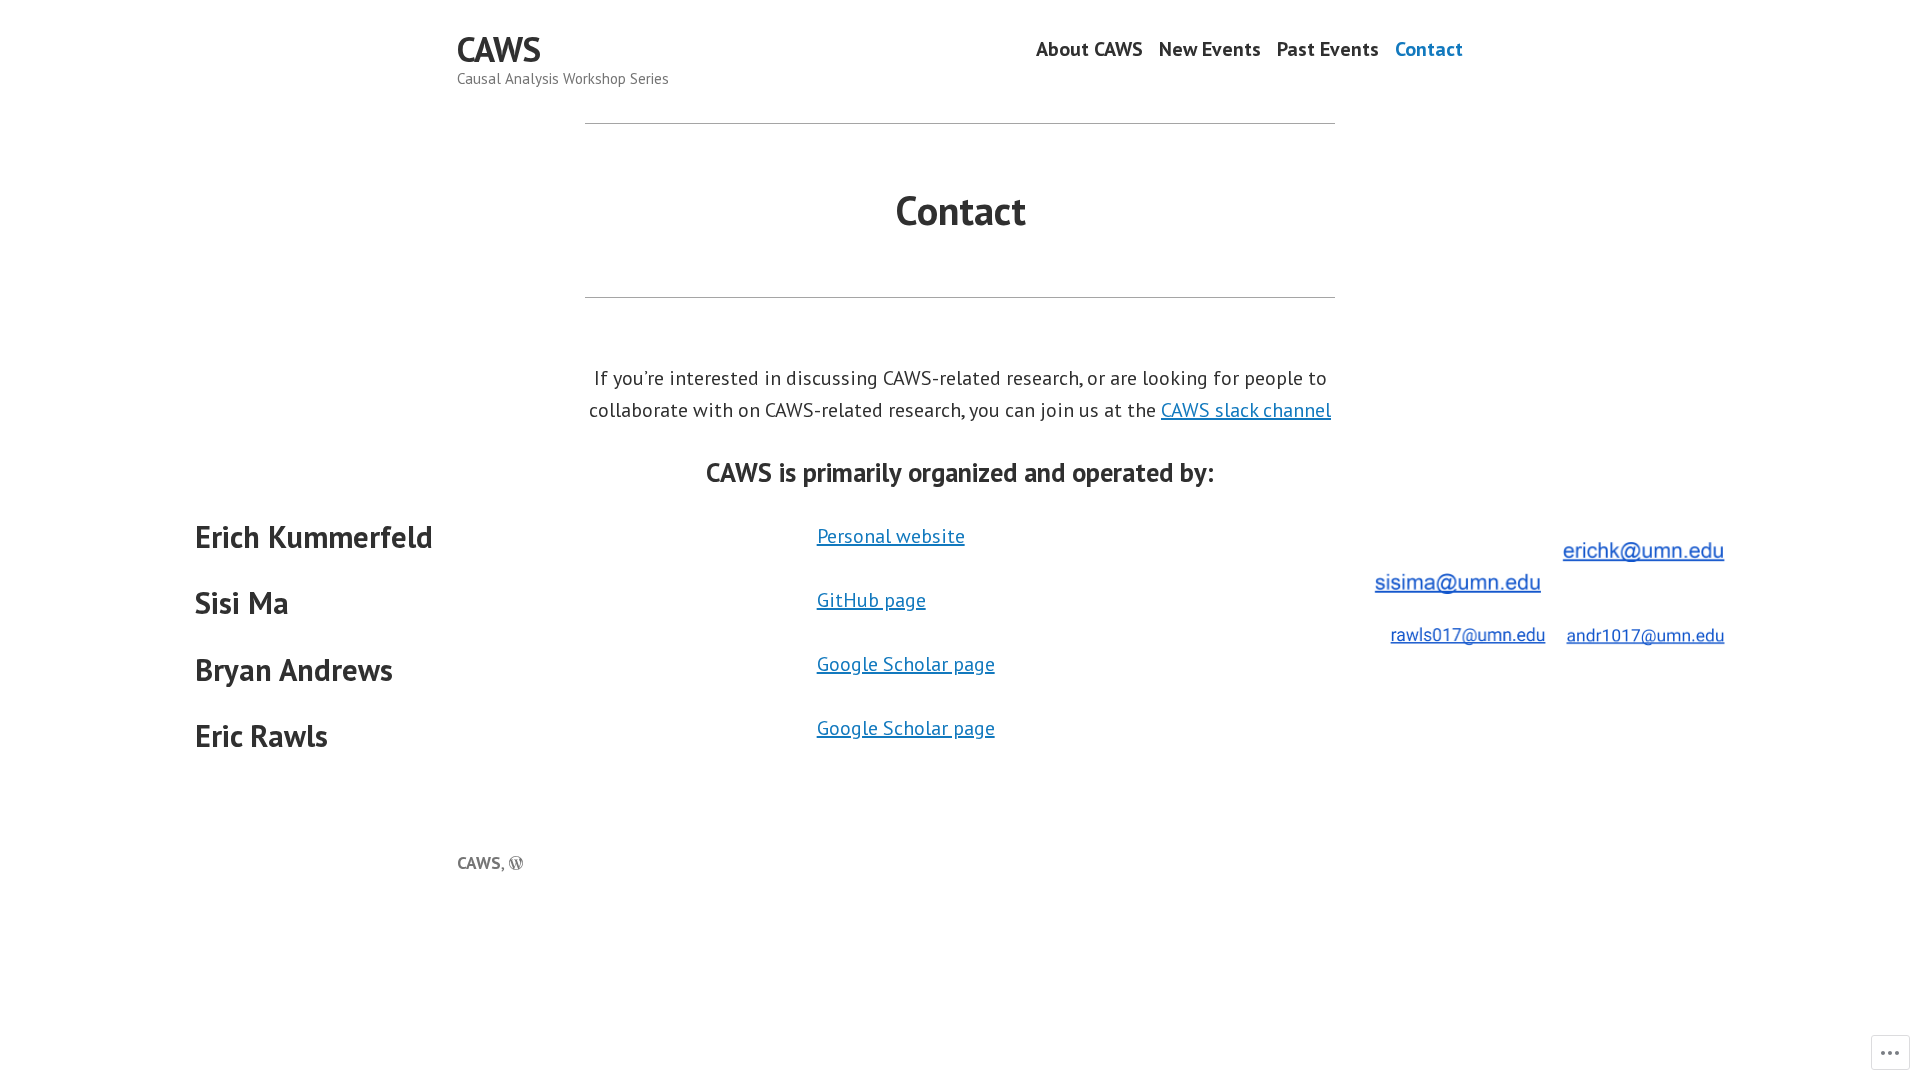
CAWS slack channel (1246, 410)
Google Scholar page (906, 664)
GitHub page (871, 600)
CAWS (499, 49)
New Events (1210, 49)
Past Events (1328, 49)
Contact (1429, 49)
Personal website (891, 536)
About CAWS (1089, 49)
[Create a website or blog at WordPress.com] (516, 862)
